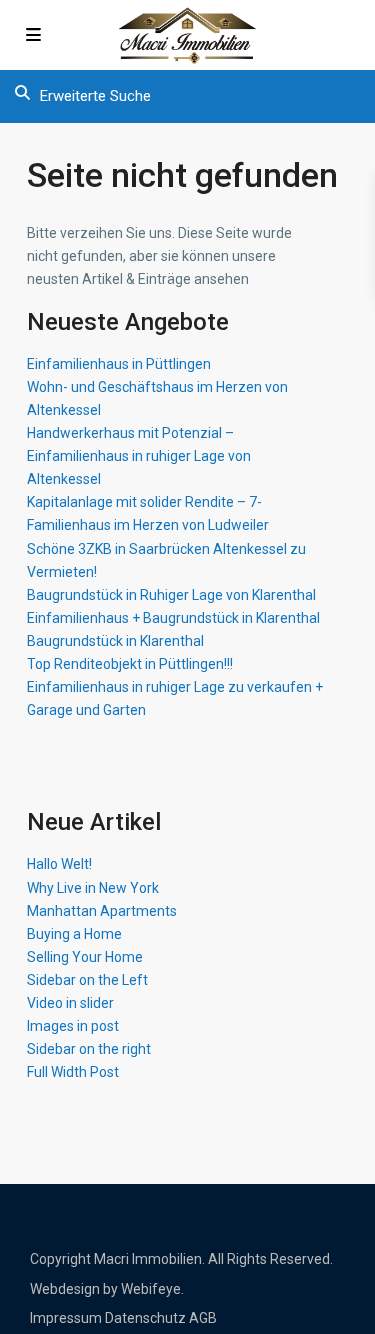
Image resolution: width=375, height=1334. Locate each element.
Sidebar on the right (89, 1049)
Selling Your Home (85, 957)
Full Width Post (73, 1072)
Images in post (73, 1026)
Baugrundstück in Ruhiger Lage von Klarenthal (171, 595)
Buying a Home (74, 934)
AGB (203, 1318)
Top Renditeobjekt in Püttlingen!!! (130, 664)
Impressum (66, 1318)
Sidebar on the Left (87, 980)
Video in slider (70, 1003)
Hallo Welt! (59, 864)
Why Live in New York (93, 888)
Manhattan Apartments (102, 911)
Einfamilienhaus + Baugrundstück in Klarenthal (173, 618)
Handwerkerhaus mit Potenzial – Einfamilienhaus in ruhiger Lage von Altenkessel (139, 456)
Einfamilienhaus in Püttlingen (119, 364)
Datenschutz (145, 1318)
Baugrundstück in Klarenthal (115, 641)
